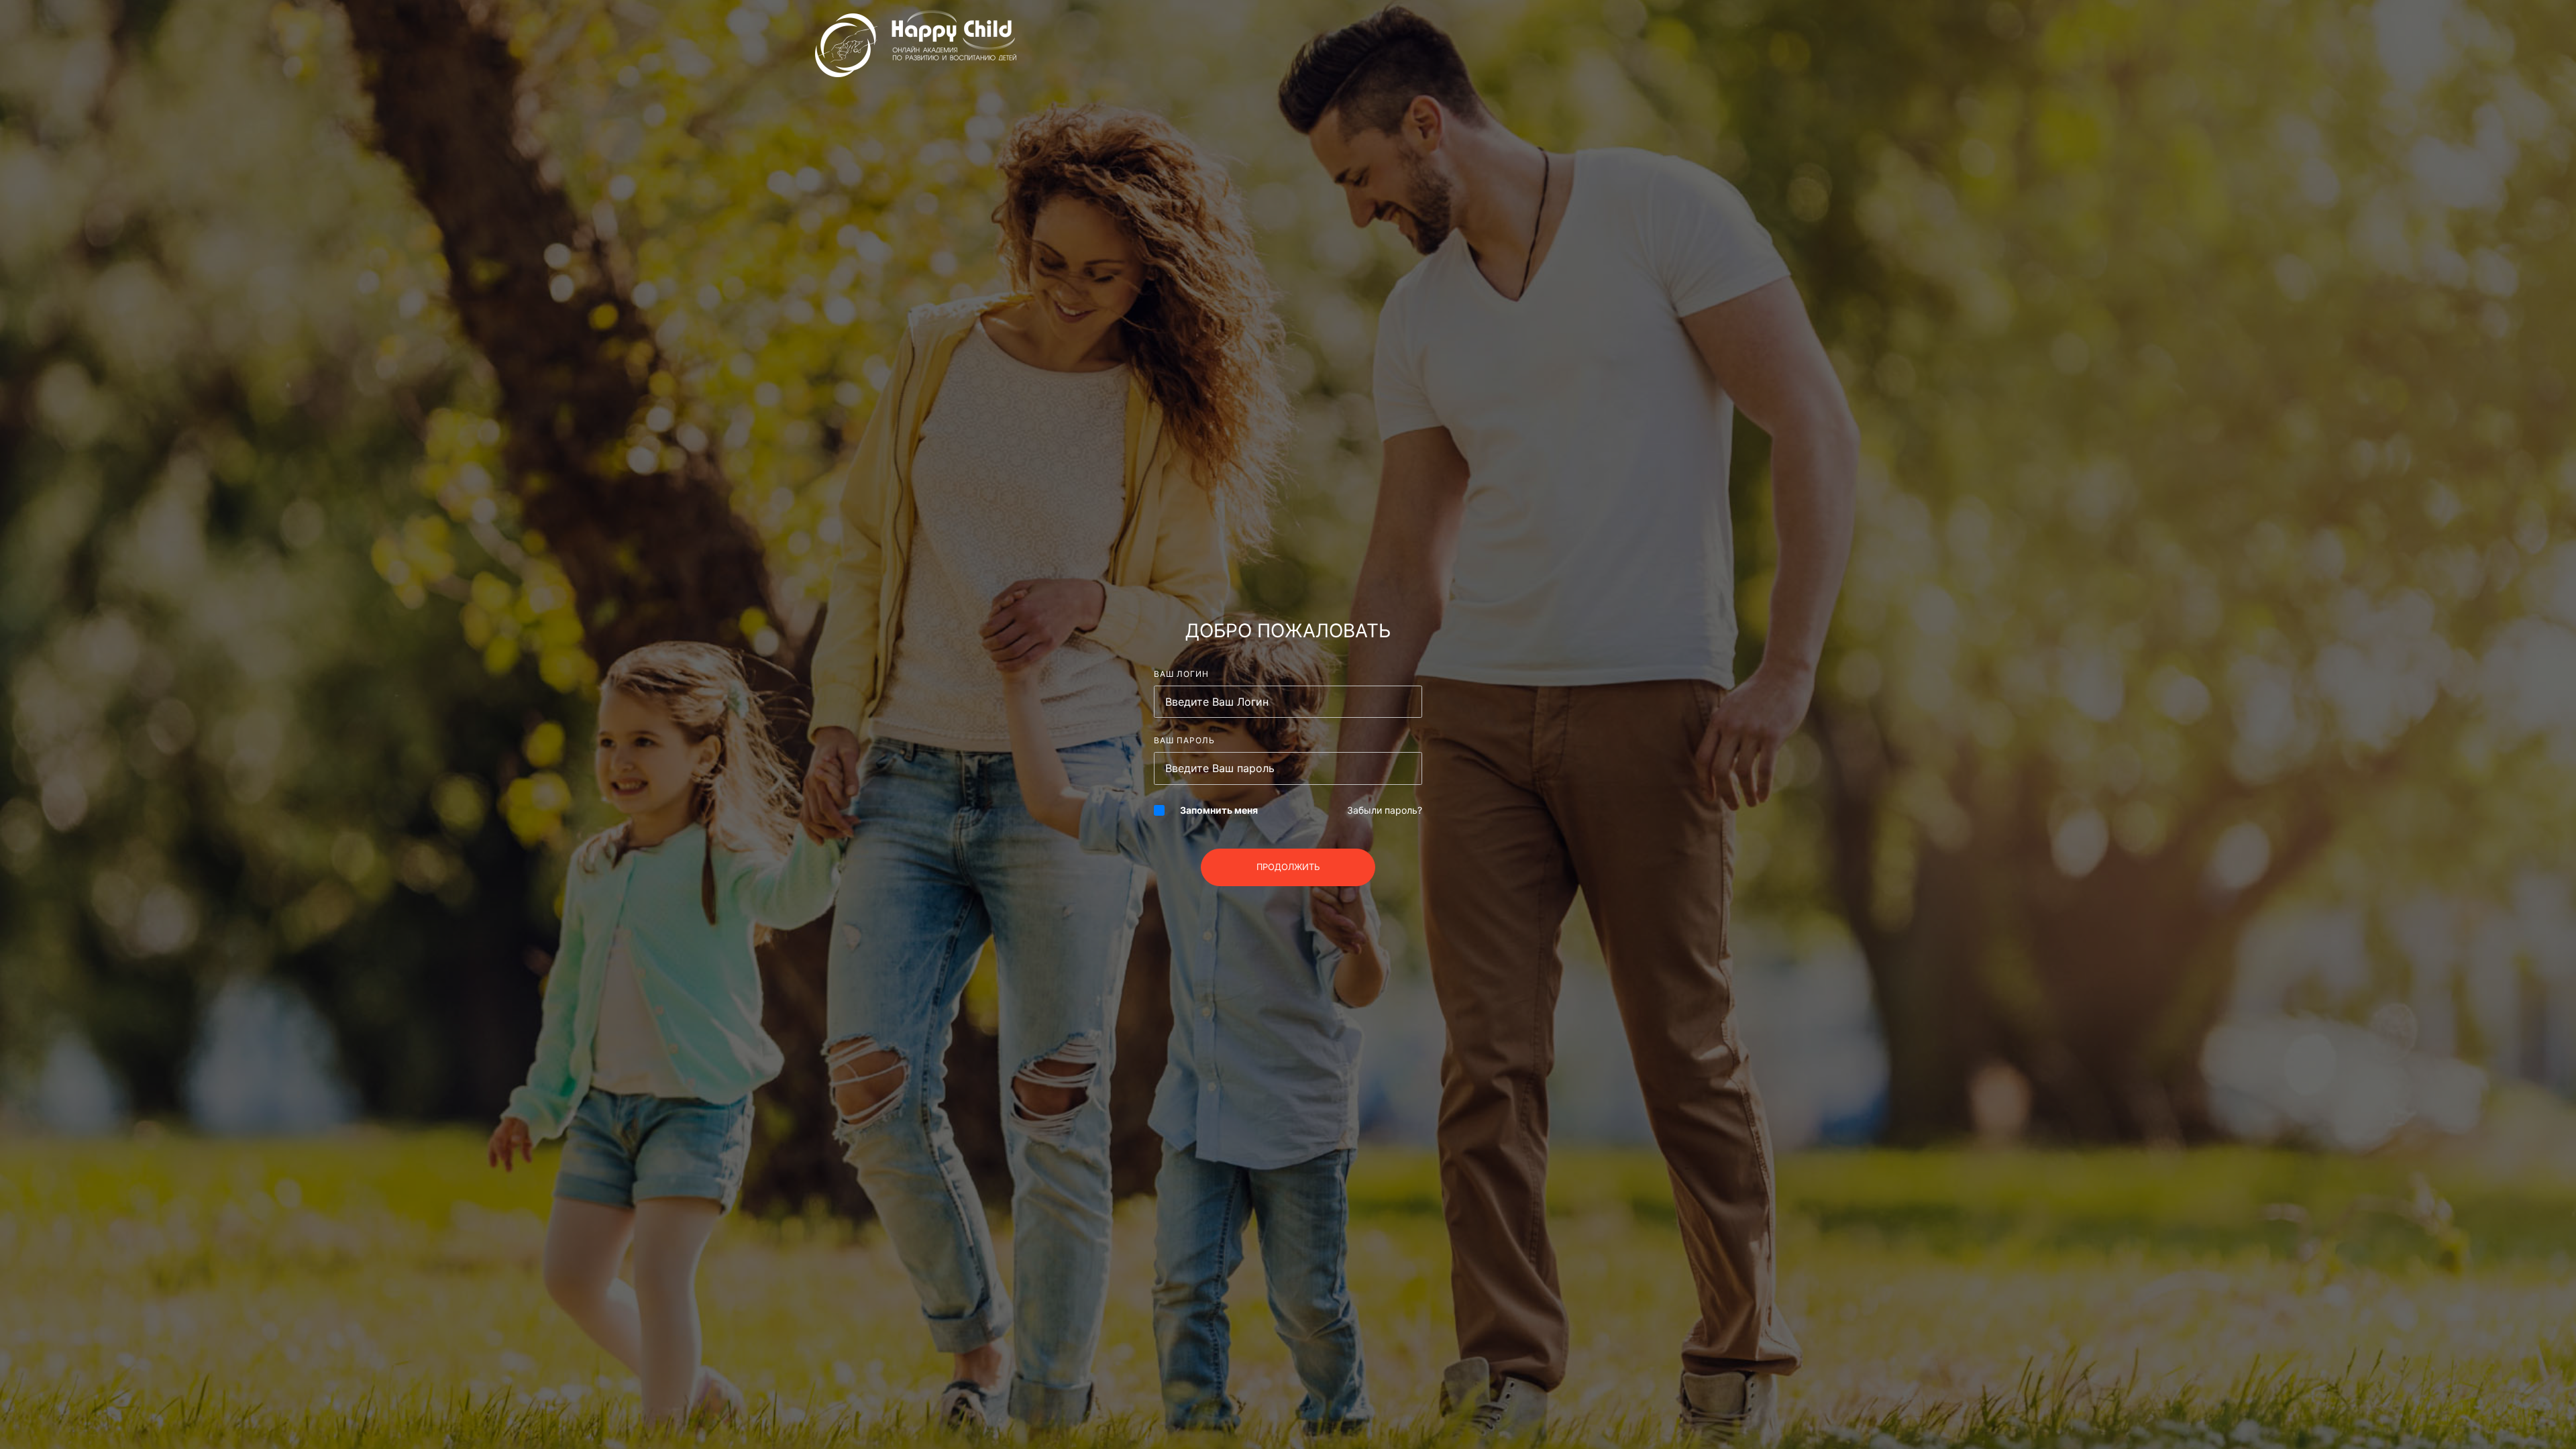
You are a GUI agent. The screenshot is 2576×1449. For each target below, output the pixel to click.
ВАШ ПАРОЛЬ (1184, 740)
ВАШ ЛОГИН (1181, 674)
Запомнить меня (1219, 810)
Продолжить (1288, 867)
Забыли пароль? (1385, 810)
